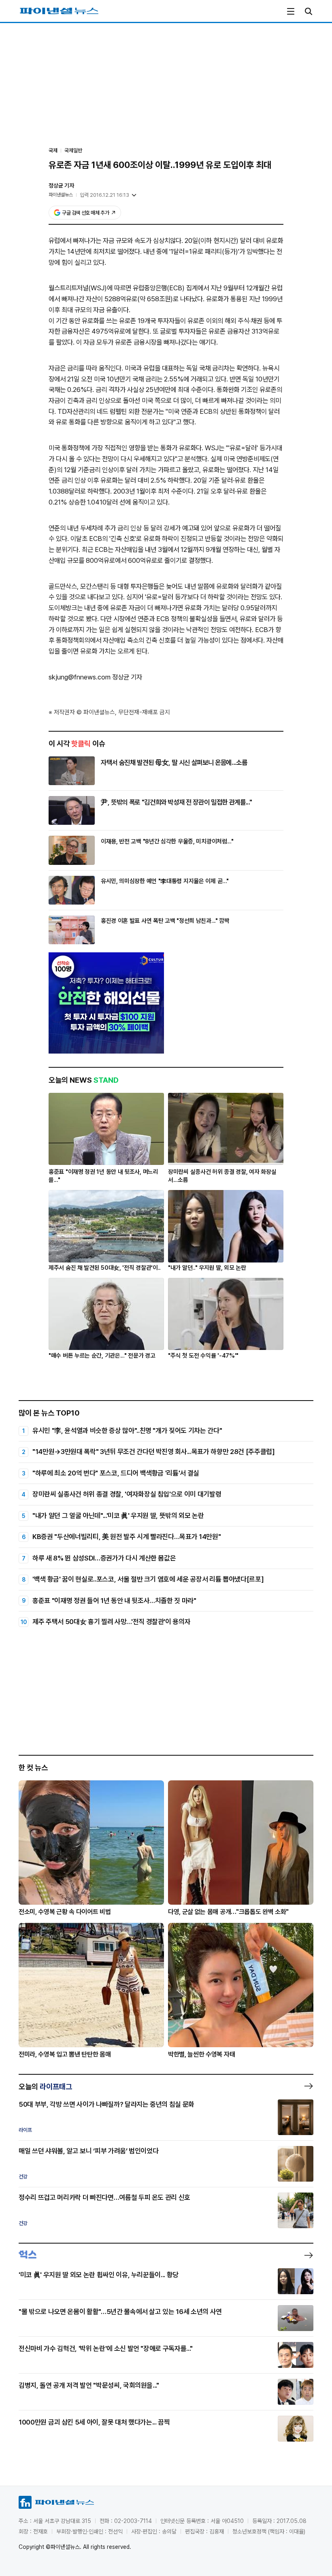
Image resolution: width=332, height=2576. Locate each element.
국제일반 (73, 150)
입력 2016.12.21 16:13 (104, 195)
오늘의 (45, 2086)
